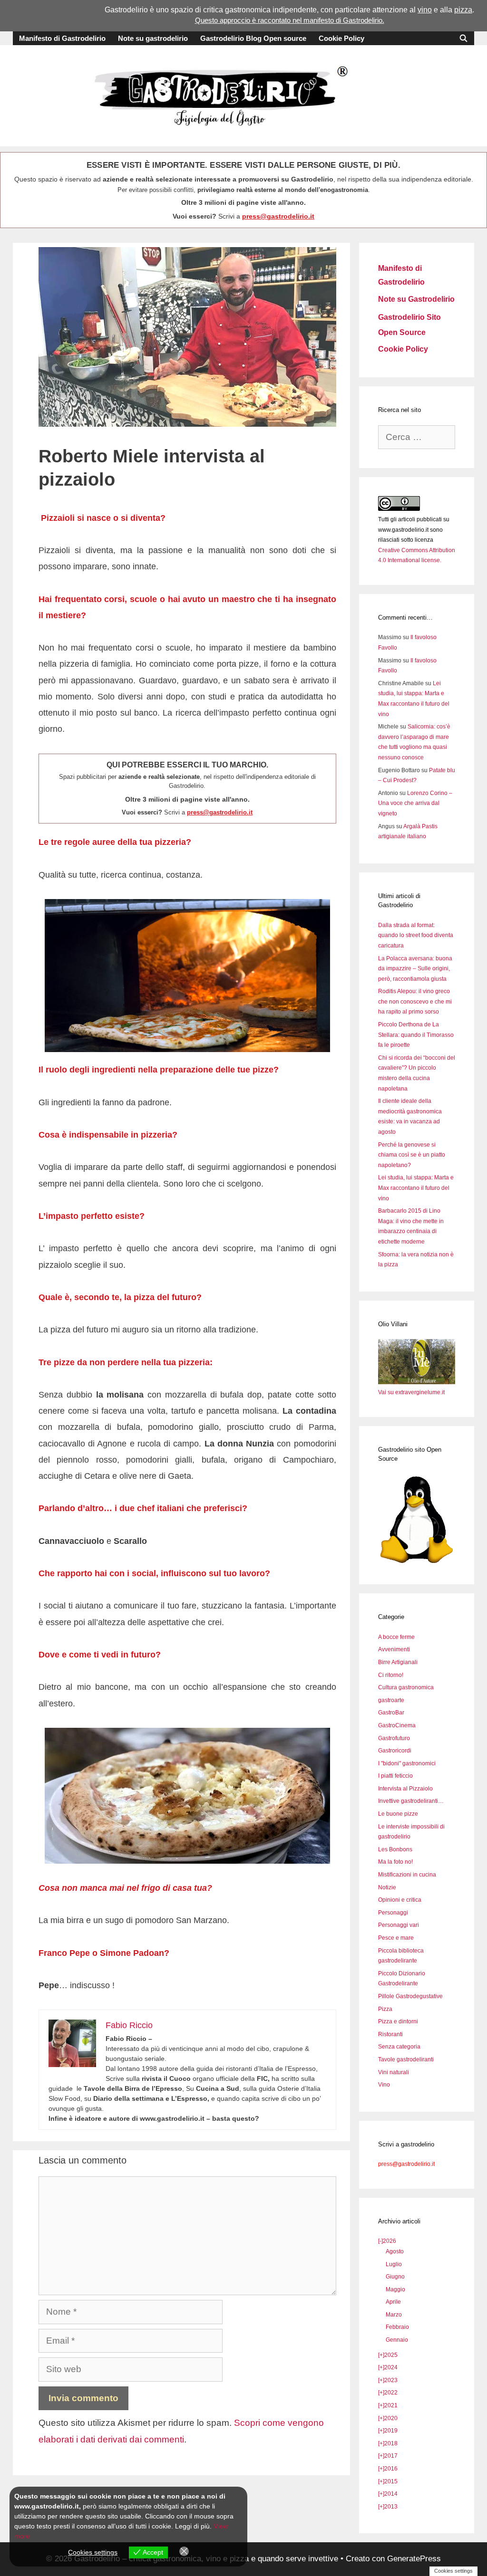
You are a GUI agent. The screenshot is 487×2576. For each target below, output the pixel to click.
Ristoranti (390, 2034)
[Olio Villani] (417, 1382)
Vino (384, 2085)
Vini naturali (394, 2072)
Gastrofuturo (394, 1738)
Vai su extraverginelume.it (411, 1392)
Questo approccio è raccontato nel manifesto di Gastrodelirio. (290, 20)
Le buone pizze (398, 1814)
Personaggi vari (399, 1925)
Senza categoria (399, 2047)
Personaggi (393, 1913)
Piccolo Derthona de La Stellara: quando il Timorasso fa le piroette (416, 1035)
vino (425, 10)
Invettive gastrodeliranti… (411, 1801)
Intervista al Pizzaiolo (405, 1789)
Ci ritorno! (391, 1675)
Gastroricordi (395, 1751)
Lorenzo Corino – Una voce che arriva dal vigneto (415, 803)
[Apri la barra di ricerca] (463, 38)
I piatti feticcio (395, 1776)
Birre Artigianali (398, 1662)
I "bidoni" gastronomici (407, 1763)
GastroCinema (397, 1725)
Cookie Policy (341, 38)
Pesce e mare (396, 1938)
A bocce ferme (396, 1637)
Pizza (385, 2009)
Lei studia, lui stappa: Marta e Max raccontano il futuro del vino (416, 1188)
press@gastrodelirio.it (278, 216)
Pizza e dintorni (398, 2021)
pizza (463, 10)
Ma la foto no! (395, 1862)
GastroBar (391, 1713)
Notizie (387, 1887)
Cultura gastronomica (406, 1687)
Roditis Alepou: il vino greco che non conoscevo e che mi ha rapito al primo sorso (415, 1001)
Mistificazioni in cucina (407, 1875)
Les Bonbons (395, 1849)
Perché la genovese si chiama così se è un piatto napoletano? (412, 1155)
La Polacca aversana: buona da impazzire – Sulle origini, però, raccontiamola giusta (415, 969)
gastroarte (391, 1700)
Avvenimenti (394, 1649)
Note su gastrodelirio (153, 38)
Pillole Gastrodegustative (410, 1996)
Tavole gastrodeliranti (406, 2059)
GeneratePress (414, 2559)
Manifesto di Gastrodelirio (62, 38)
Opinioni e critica (400, 1900)
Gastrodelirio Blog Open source (253, 38)
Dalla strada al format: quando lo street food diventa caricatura (416, 935)
